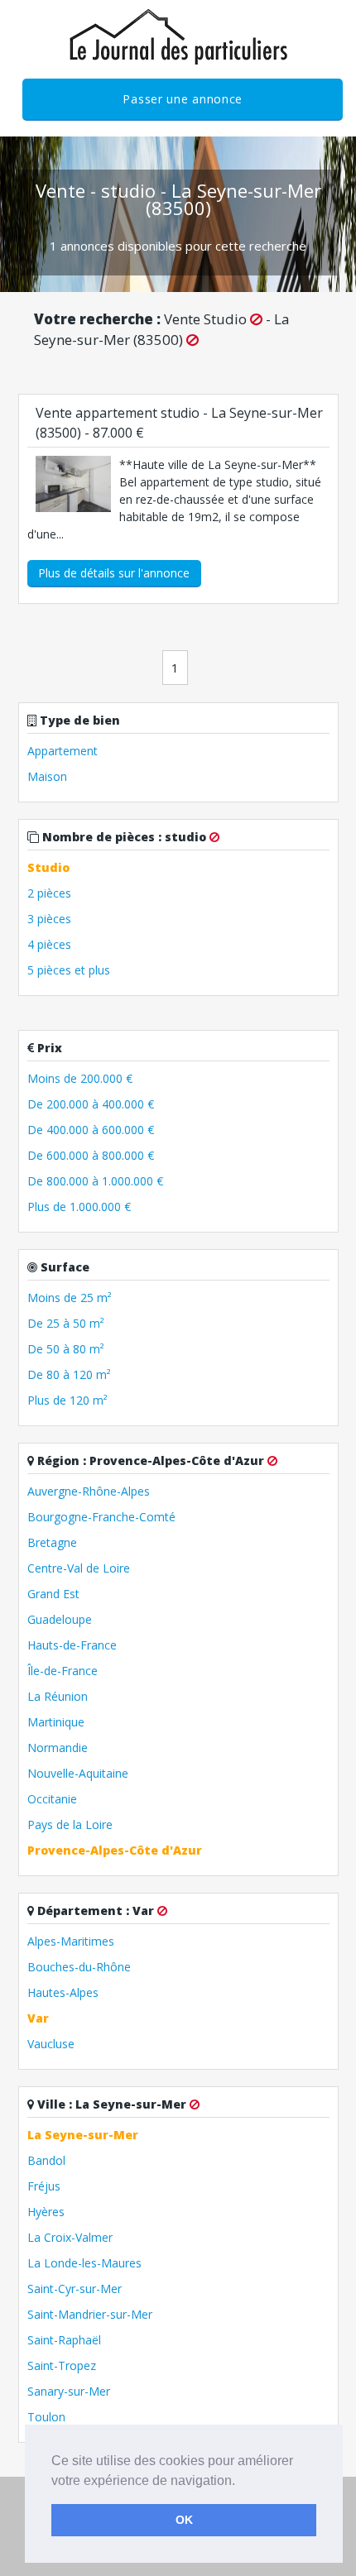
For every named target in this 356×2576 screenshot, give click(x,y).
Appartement (63, 751)
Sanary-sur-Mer (69, 2391)
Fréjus (44, 2186)
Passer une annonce (183, 99)
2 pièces (49, 893)
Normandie (58, 1748)
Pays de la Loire (70, 1824)
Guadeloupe (60, 1619)
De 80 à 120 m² (69, 1374)
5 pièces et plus (69, 970)
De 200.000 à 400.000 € (91, 1104)
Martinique (56, 1722)
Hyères (46, 2212)
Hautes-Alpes (63, 1992)
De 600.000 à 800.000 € (91, 1155)
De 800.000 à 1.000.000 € (95, 1181)
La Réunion (58, 1696)
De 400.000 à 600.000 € (91, 1130)
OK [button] (184, 2520)
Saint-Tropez (62, 2365)
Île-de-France (63, 1671)
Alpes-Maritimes (71, 1941)
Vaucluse (51, 2044)
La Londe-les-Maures (84, 2263)
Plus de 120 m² (67, 1400)
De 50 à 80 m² (66, 1349)
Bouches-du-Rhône (79, 1967)
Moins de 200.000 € (80, 1078)
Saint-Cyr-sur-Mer (75, 2289)
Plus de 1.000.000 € (79, 1207)
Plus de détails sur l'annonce (114, 573)
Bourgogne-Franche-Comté (101, 1517)
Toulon (46, 2417)
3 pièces (49, 919)
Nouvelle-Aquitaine (78, 1773)
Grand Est (53, 1594)
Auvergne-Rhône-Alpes (89, 1491)
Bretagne (52, 1542)
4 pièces (49, 944)
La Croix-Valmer (70, 2237)
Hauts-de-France (72, 1645)
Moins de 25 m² (70, 1298)
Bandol (46, 2160)
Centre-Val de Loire (79, 1568)
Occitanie (52, 1799)
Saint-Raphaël (64, 2340)
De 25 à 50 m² (66, 1323)
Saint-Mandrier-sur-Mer (90, 2314)
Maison (47, 776)
